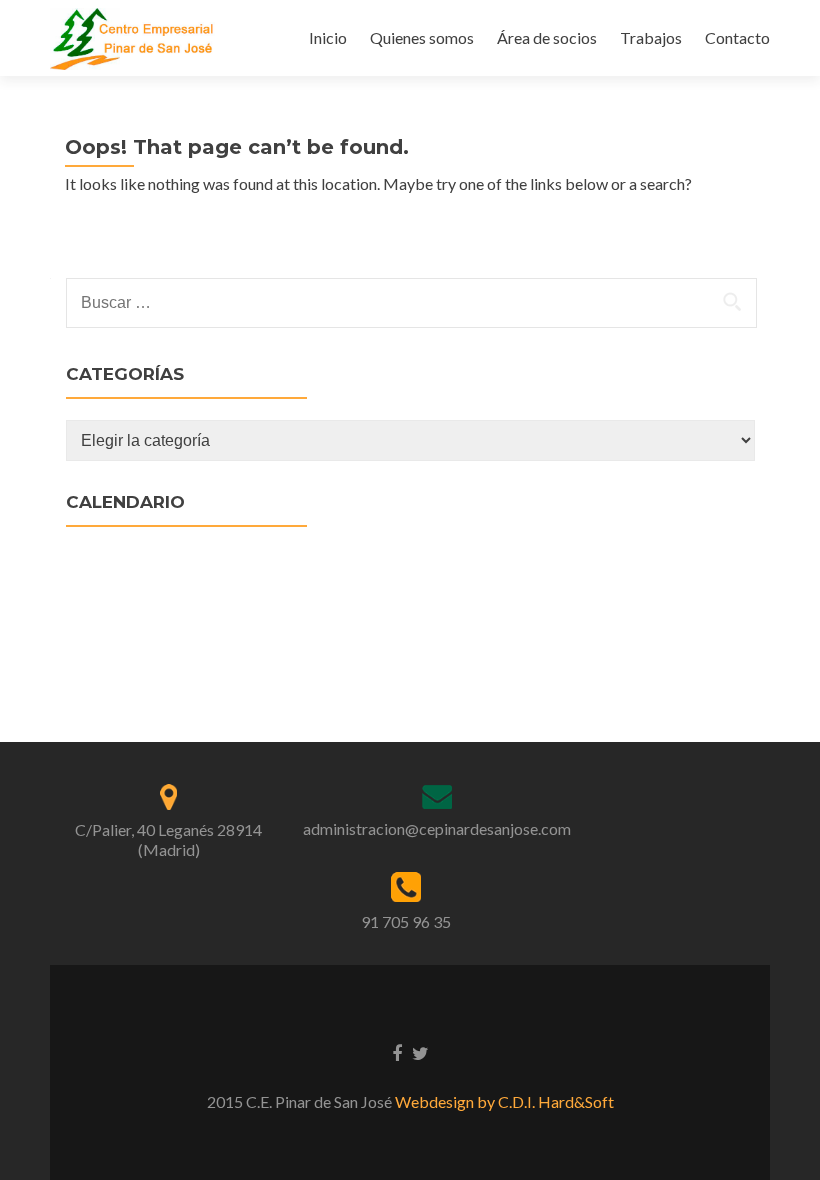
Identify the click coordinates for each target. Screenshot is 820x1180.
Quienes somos (422, 37)
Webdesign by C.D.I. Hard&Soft (504, 1101)
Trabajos (651, 37)
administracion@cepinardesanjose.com (437, 828)
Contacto (737, 37)
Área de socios (547, 37)
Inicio (328, 37)
